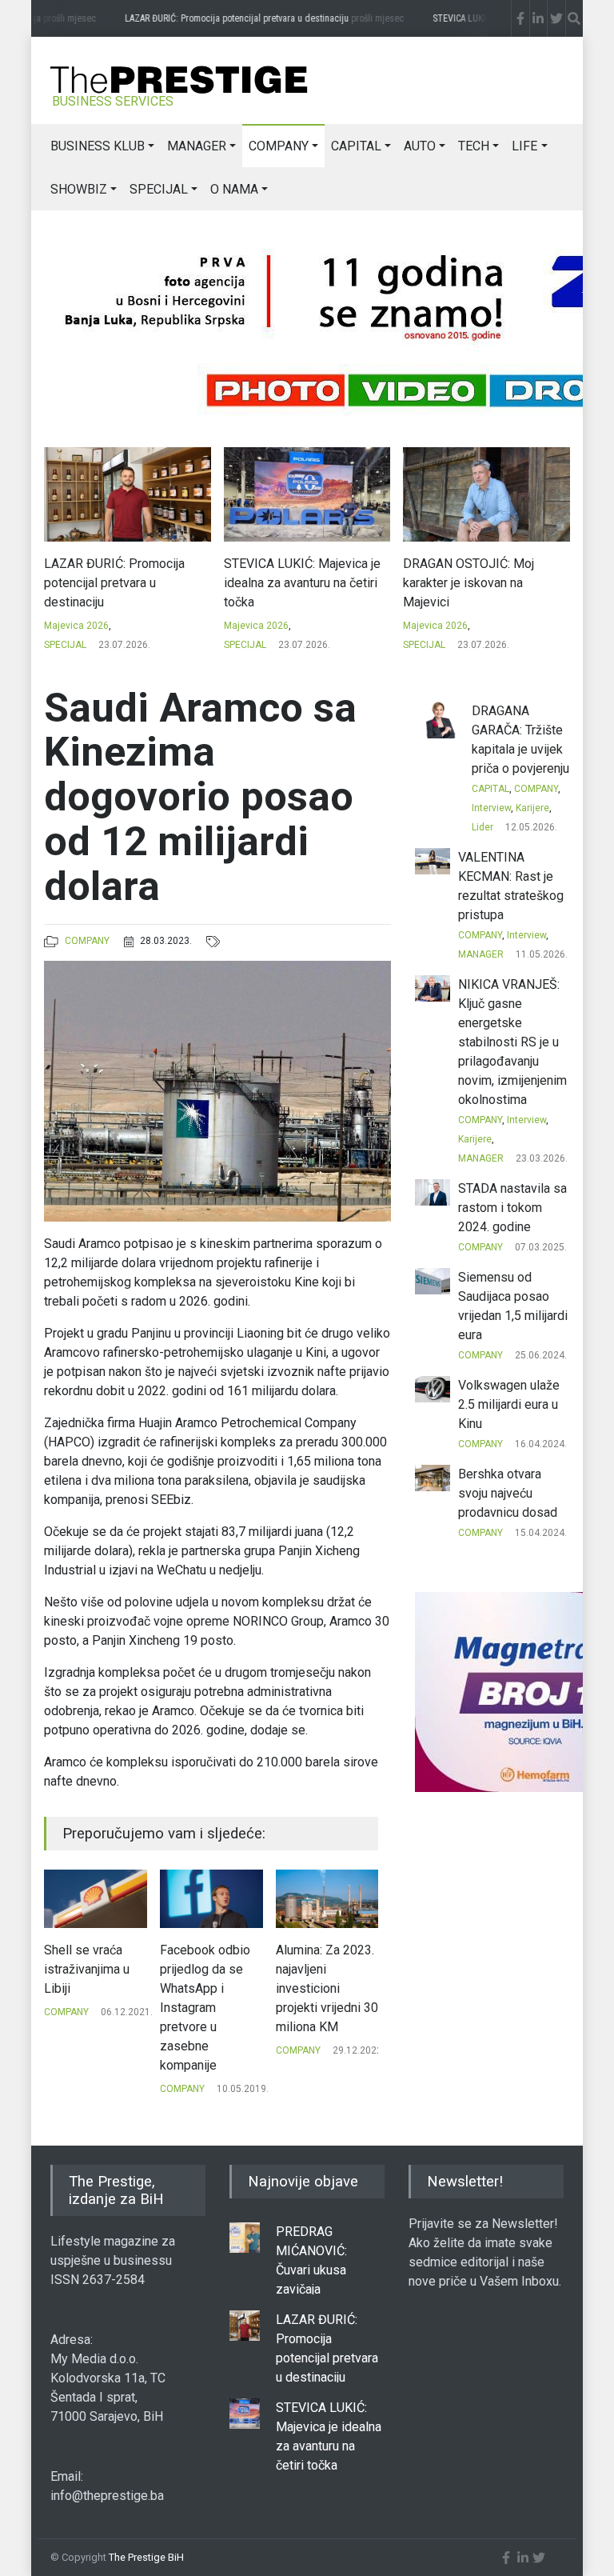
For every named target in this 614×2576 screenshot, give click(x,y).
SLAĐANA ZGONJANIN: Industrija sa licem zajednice (483, 573)
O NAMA (234, 189)
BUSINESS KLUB (98, 146)
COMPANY (279, 146)
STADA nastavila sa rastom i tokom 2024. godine (512, 1208)
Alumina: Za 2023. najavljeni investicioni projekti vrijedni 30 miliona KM (211, 1988)
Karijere (532, 808)
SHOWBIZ (79, 189)
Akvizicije (296, 2012)
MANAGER (197, 146)
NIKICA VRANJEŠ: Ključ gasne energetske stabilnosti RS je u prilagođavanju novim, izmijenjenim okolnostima (512, 1042)
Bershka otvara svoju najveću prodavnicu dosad (508, 1493)
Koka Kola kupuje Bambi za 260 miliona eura (323, 1969)
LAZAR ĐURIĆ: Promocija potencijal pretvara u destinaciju (246, 18)
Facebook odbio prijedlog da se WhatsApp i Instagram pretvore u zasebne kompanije (89, 2008)
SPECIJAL (159, 189)
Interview (491, 808)
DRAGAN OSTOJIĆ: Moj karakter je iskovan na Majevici (289, 583)
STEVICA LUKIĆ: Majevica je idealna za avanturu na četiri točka (123, 583)
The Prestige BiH (146, 2557)
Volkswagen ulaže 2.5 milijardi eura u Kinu (509, 1404)
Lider (482, 827)
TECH (474, 146)
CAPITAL (356, 146)
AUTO (420, 146)
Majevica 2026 (77, 626)
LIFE (524, 146)
